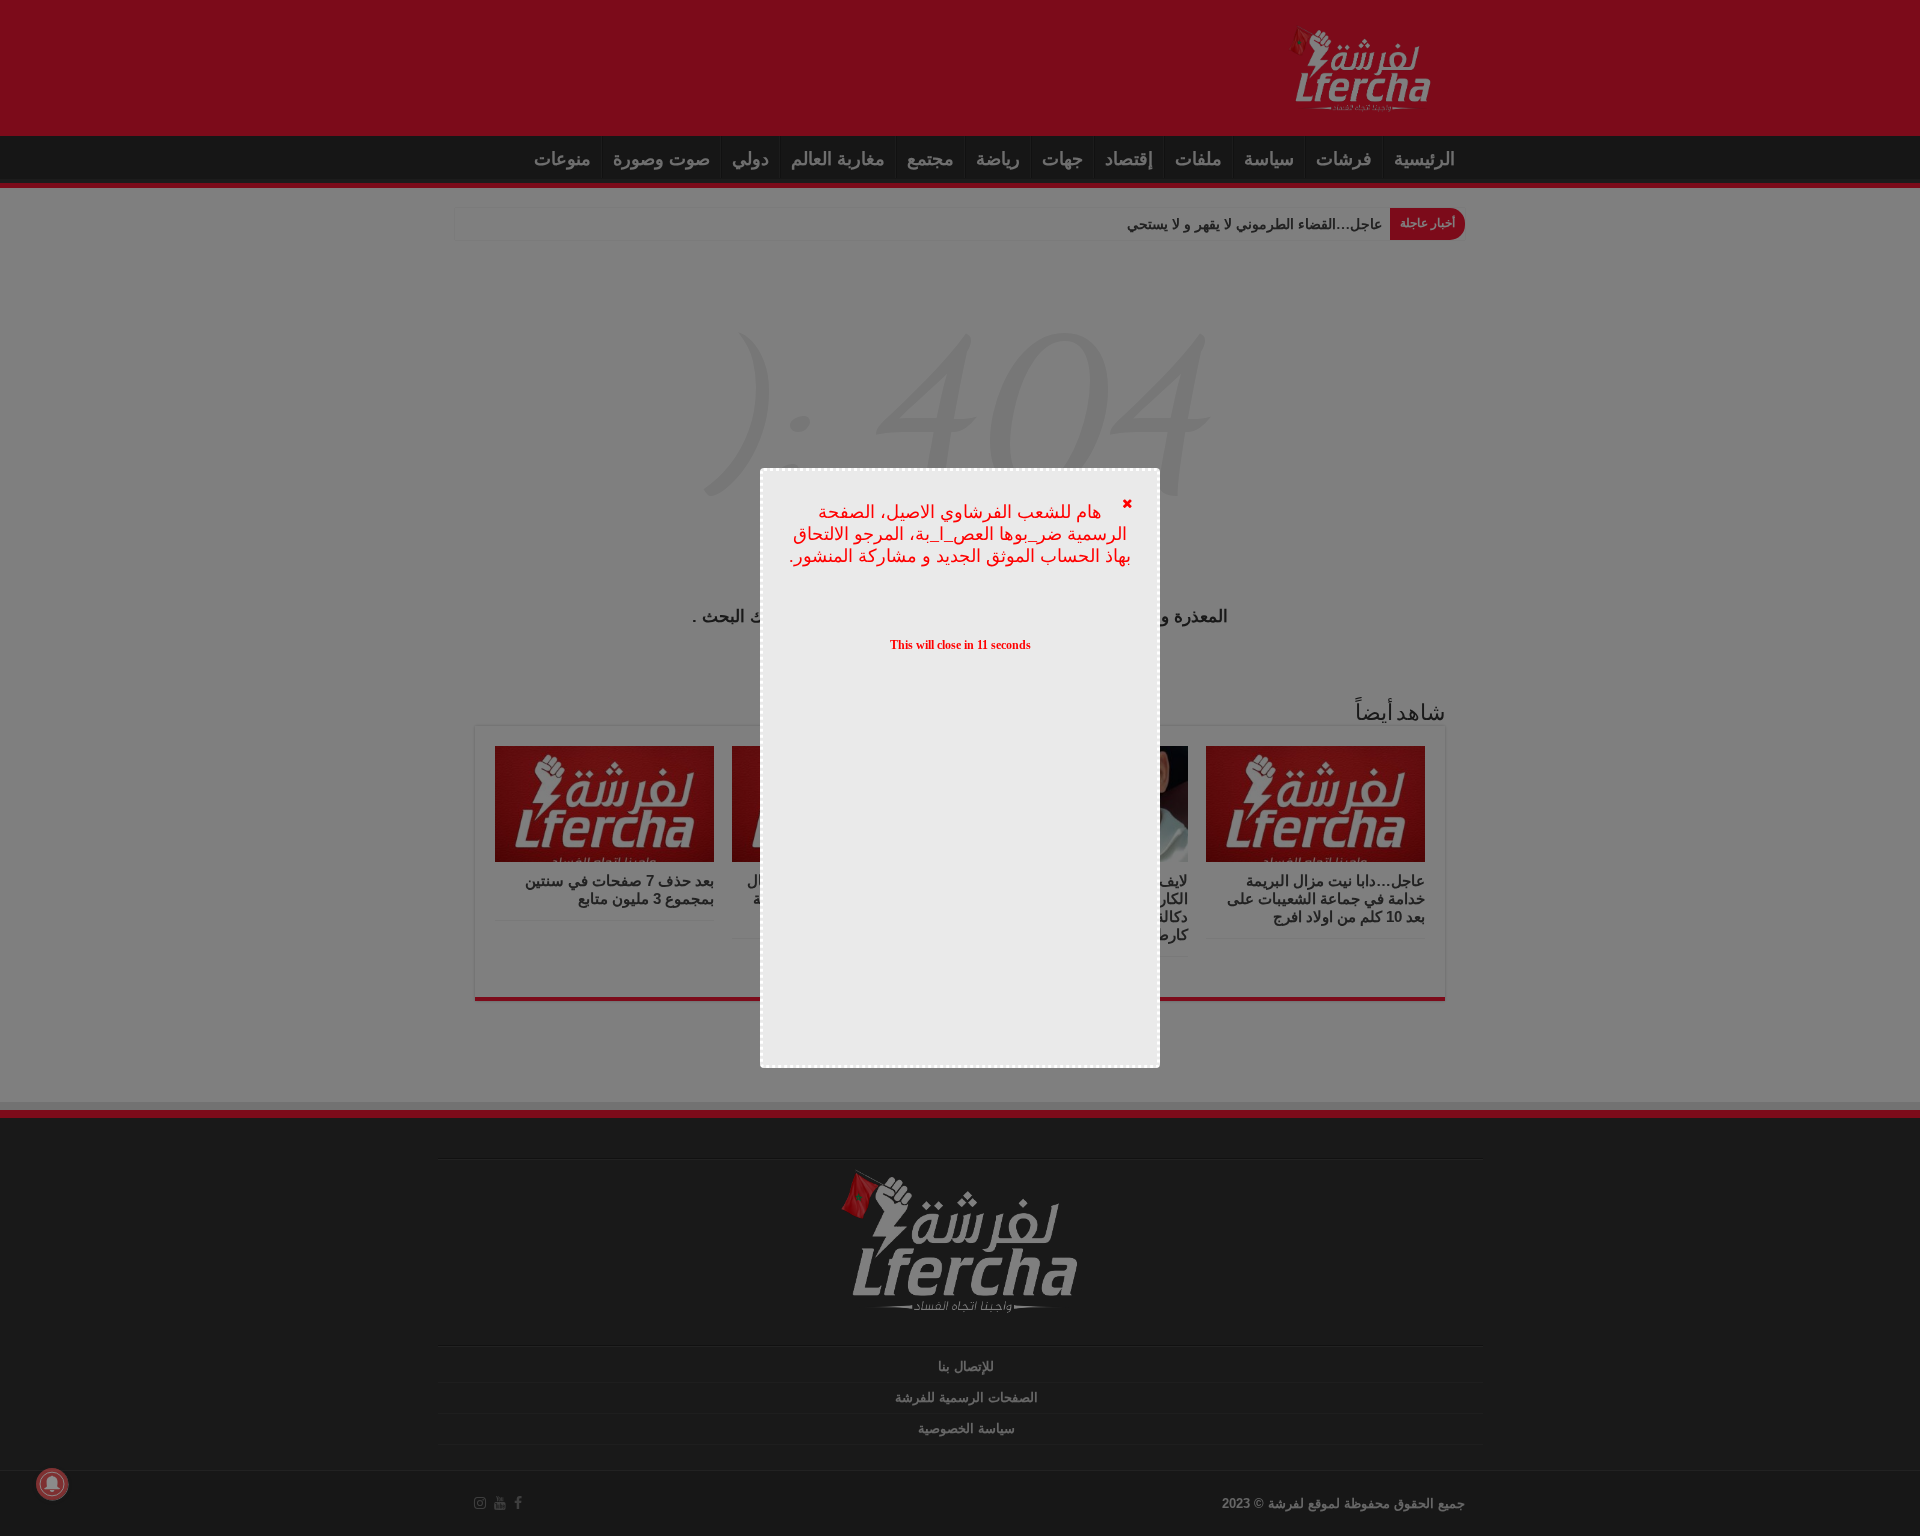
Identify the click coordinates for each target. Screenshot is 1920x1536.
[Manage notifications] (52, 1484)
